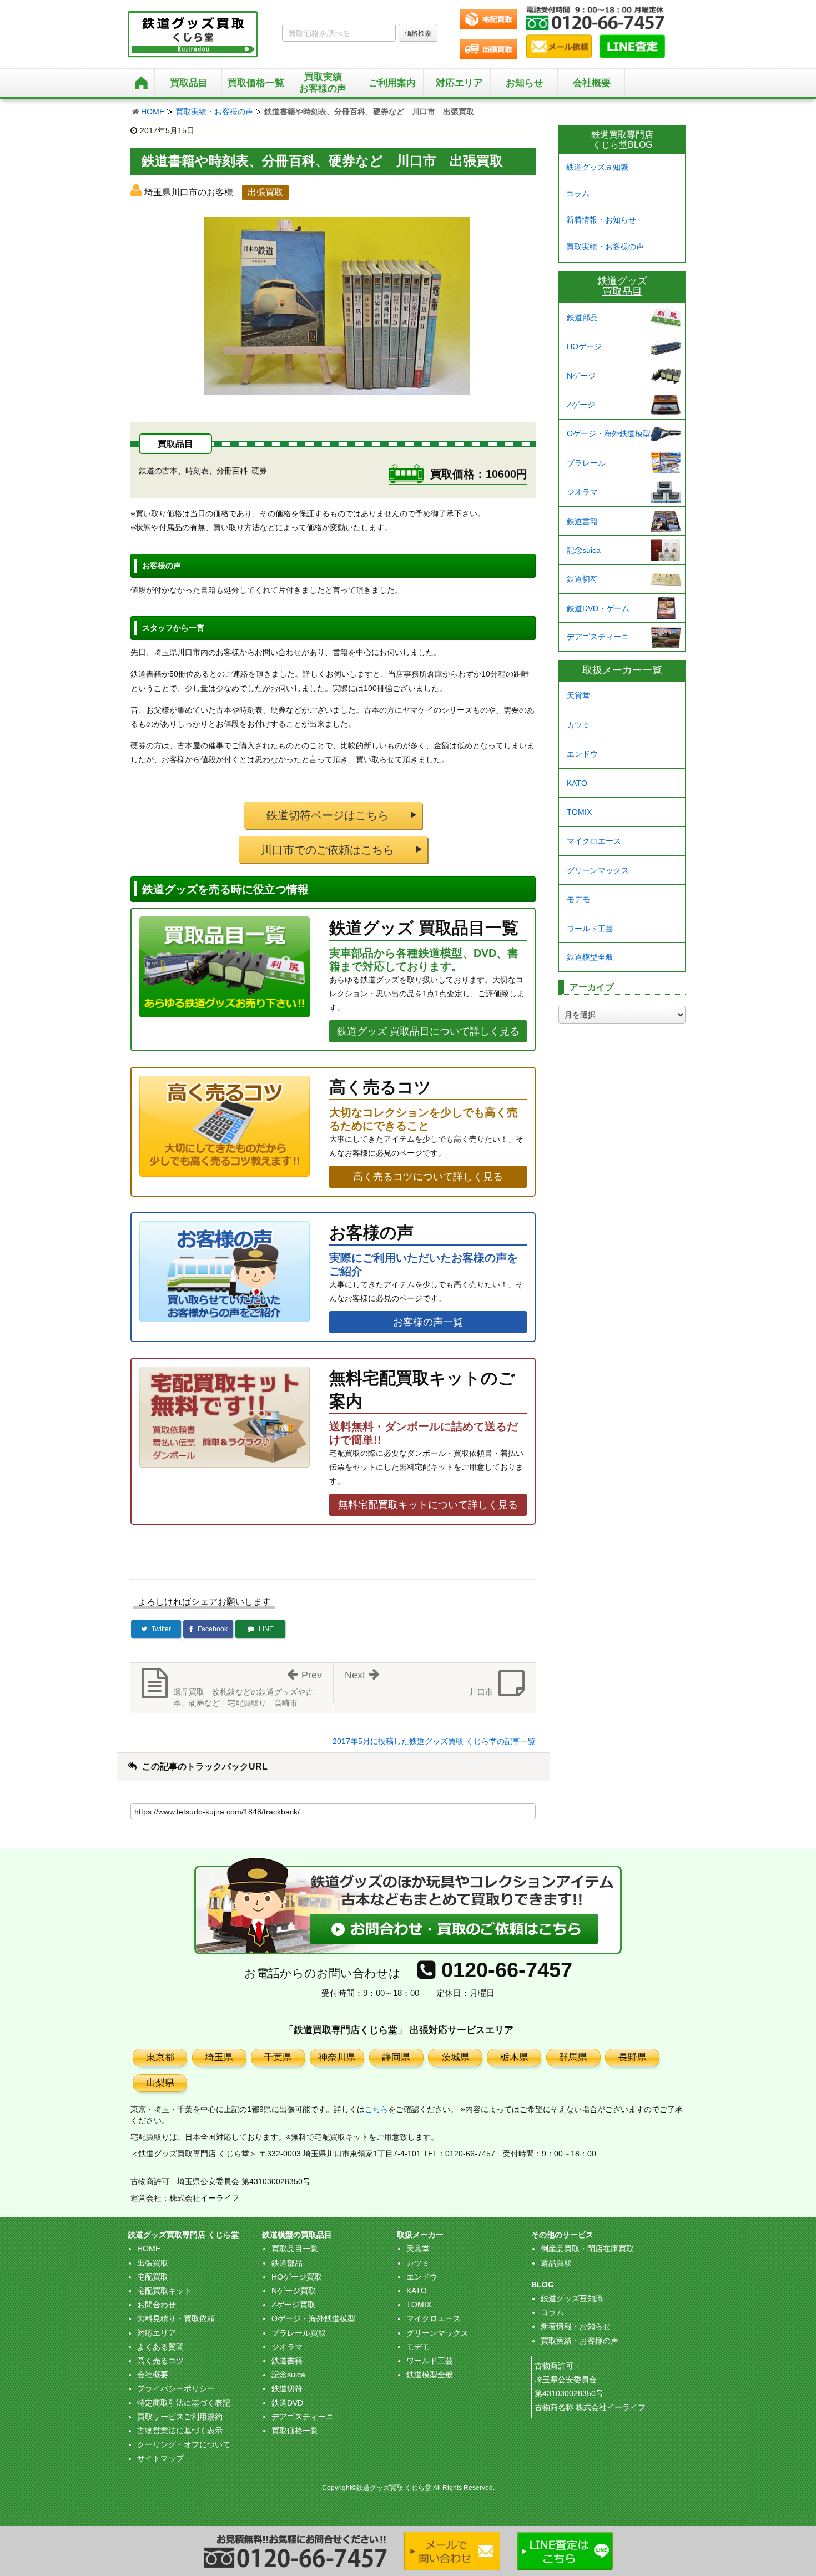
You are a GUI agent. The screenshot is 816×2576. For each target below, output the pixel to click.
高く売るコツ (160, 2361)
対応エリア (459, 83)
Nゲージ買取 (294, 2291)
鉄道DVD (287, 2403)
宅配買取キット (164, 2291)
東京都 (160, 2057)
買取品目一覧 (295, 2249)
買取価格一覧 (295, 2431)
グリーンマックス (598, 870)
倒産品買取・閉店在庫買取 (587, 2249)
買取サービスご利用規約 (180, 2417)
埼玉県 (219, 2057)
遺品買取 (556, 2263)
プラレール (586, 463)
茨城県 (455, 2057)
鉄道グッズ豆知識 (597, 167)
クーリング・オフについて (184, 2444)
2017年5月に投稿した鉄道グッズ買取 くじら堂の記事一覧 (434, 1741)
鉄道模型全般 (590, 957)
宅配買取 (153, 2277)
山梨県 (160, 2083)
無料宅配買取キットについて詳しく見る (428, 1505)
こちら (376, 2109)
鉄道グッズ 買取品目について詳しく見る (428, 1031)
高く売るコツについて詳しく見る (428, 1177)
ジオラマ (582, 492)
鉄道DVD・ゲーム (598, 608)
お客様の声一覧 (428, 1322)
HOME (153, 112)
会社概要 (592, 83)
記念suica (584, 550)
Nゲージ (581, 376)
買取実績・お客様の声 (214, 112)
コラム (578, 194)
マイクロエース (594, 841)
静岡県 (396, 2057)
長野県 (633, 2057)
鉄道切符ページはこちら (328, 815)
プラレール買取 (299, 2333)
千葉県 (278, 2057)
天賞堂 (578, 695)
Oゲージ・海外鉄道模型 (609, 433)
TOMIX (579, 812)
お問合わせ (157, 2305)
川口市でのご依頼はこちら (328, 850)
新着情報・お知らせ (601, 220)
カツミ (578, 725)
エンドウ (582, 754)
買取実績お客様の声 (323, 82)
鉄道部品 (582, 317)
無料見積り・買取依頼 (176, 2318)
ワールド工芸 (590, 929)
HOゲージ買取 (297, 2277)
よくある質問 (160, 2347)
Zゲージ (581, 405)
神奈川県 (337, 2057)
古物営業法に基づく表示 (180, 2431)
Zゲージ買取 (293, 2305)
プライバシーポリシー (176, 2388)
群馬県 (573, 2057)
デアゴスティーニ (598, 637)
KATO (577, 783)
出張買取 (153, 2263)
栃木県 (514, 2057)
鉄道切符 (582, 579)
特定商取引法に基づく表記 (184, 2403)
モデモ (578, 899)
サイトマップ (160, 2458)
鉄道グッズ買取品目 (622, 286)
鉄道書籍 (582, 521)
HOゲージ (584, 346)
